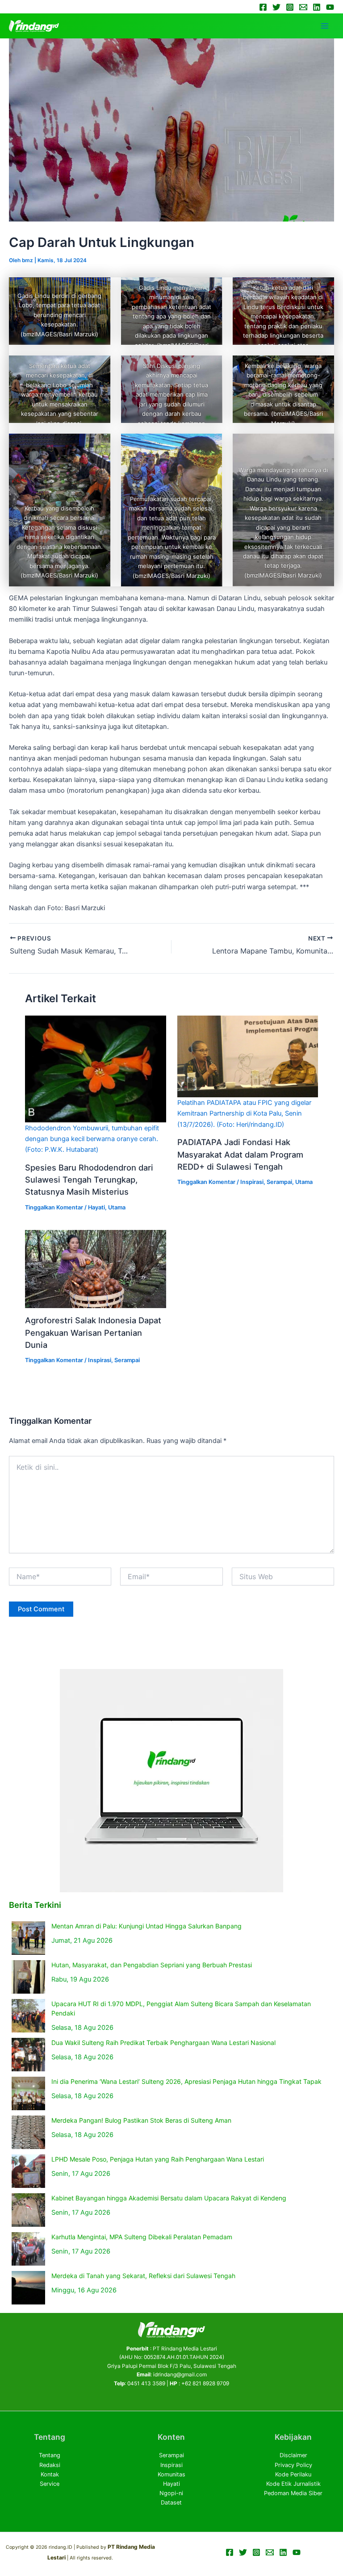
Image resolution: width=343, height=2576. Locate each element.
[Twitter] (276, 7)
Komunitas (171, 2474)
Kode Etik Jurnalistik (293, 2484)
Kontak (50, 2474)
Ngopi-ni (171, 2493)
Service (50, 2484)
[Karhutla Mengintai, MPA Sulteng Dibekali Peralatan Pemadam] (28, 2249)
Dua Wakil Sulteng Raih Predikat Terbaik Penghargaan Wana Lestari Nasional (163, 2043)
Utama (117, 1207)
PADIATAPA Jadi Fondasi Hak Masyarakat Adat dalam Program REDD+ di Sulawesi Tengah (240, 1154)
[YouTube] (330, 7)
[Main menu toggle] (325, 26)
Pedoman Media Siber (293, 2493)
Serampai (279, 1182)
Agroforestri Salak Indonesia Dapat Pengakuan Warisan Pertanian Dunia (93, 1332)
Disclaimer (293, 2455)
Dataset (171, 2503)
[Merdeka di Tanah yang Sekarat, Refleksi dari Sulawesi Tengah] (28, 2288)
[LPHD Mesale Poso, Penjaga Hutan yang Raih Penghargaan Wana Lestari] (28, 2171)
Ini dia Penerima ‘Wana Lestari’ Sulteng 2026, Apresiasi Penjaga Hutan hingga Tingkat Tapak (186, 2081)
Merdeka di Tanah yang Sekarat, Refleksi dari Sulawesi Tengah (143, 2276)
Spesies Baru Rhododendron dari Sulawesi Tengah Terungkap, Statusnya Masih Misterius (89, 1180)
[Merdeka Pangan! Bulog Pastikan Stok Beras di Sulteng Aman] (28, 2132)
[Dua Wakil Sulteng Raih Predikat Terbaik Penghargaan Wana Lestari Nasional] (28, 2055)
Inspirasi (252, 1182)
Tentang (50, 2455)
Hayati (96, 1207)
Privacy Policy (293, 2465)
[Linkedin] (317, 7)
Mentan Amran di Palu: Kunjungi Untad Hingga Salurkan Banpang (146, 1926)
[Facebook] (263, 7)
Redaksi (50, 2465)
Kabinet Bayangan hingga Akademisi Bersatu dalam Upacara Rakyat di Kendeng (169, 2198)
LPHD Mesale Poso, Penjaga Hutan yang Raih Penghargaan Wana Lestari (158, 2159)
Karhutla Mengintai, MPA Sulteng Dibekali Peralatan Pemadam (142, 2237)
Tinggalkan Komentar (54, 1207)
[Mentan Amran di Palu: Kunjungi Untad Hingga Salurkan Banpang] (28, 1938)
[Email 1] (303, 7)
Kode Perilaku (293, 2474)
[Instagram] (290, 7)
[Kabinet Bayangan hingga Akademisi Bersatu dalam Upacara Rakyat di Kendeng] (28, 2210)
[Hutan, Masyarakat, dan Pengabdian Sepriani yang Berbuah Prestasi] (28, 1977)
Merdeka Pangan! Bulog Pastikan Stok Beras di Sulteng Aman (141, 2120)
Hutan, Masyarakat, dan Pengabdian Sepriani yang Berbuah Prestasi (152, 1965)
